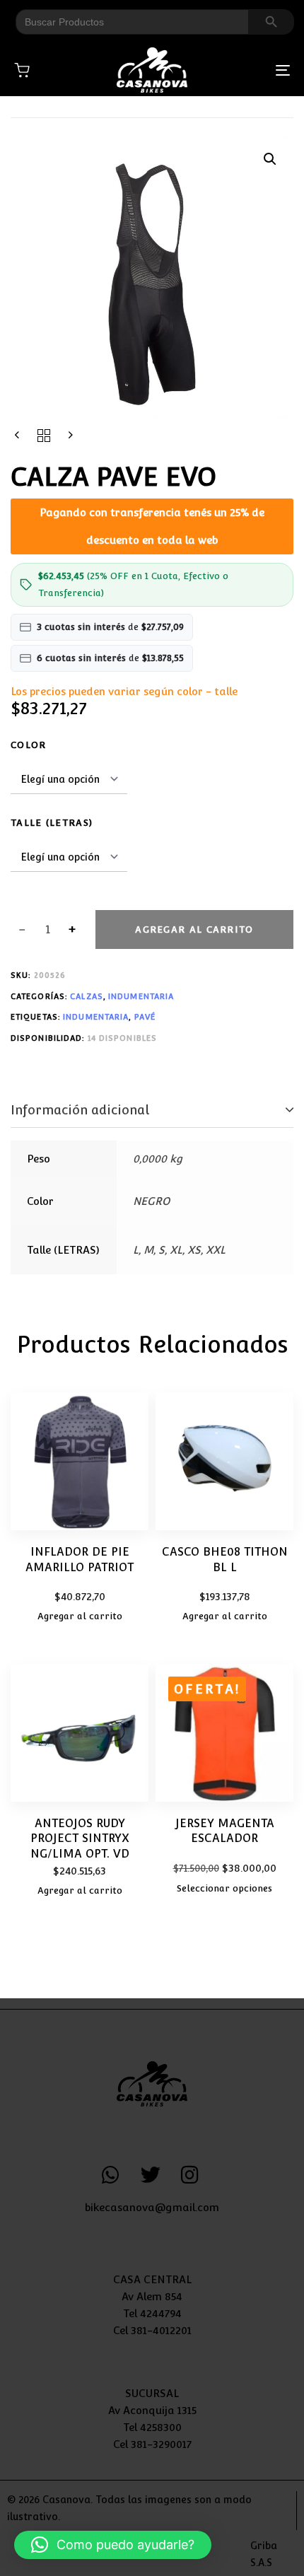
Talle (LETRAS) (52, 823)
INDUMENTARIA (141, 997)
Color (29, 745)
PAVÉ (145, 1017)
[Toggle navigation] (244, 70)
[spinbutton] (48, 930)
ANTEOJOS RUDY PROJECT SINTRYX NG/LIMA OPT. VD (80, 1838)
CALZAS (87, 997)
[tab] (152, 1111)
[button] (270, 159)
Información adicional (80, 1110)
